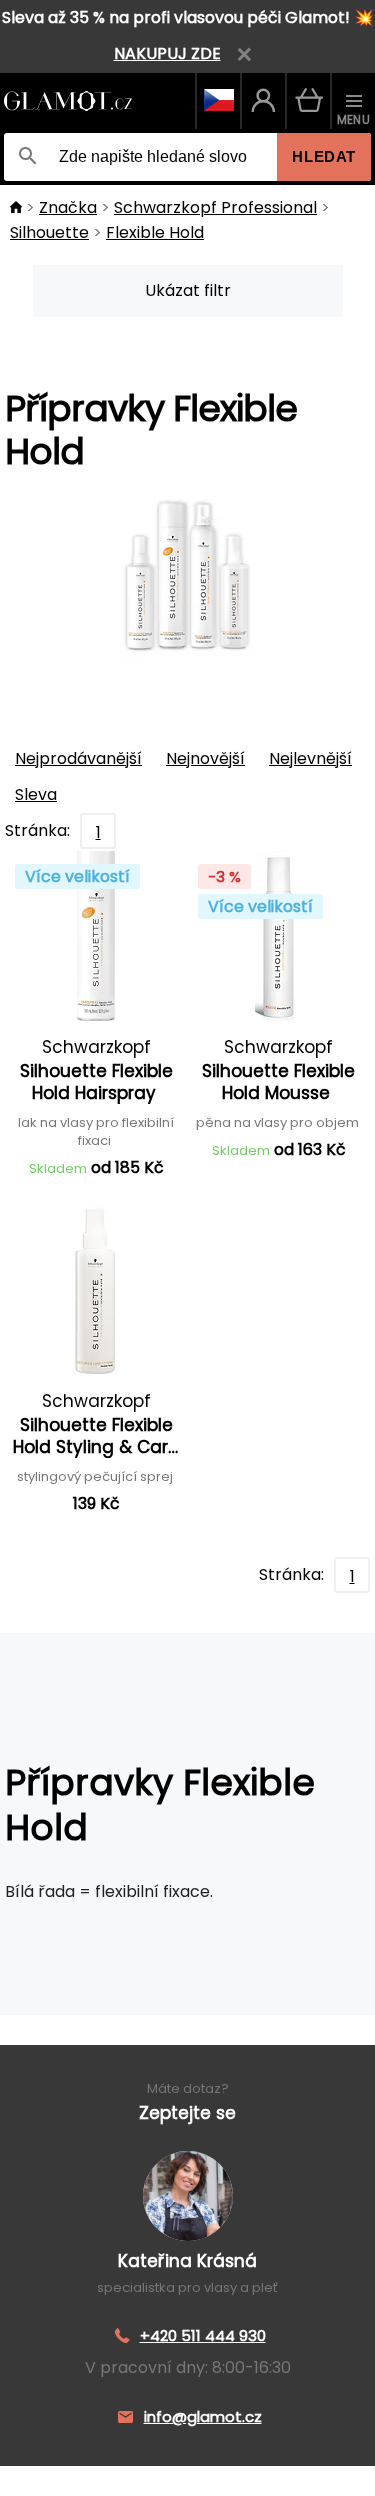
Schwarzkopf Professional (215, 207)
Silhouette (49, 232)
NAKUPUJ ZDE (167, 53)
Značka (68, 207)
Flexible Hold (155, 232)
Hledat (324, 156)
